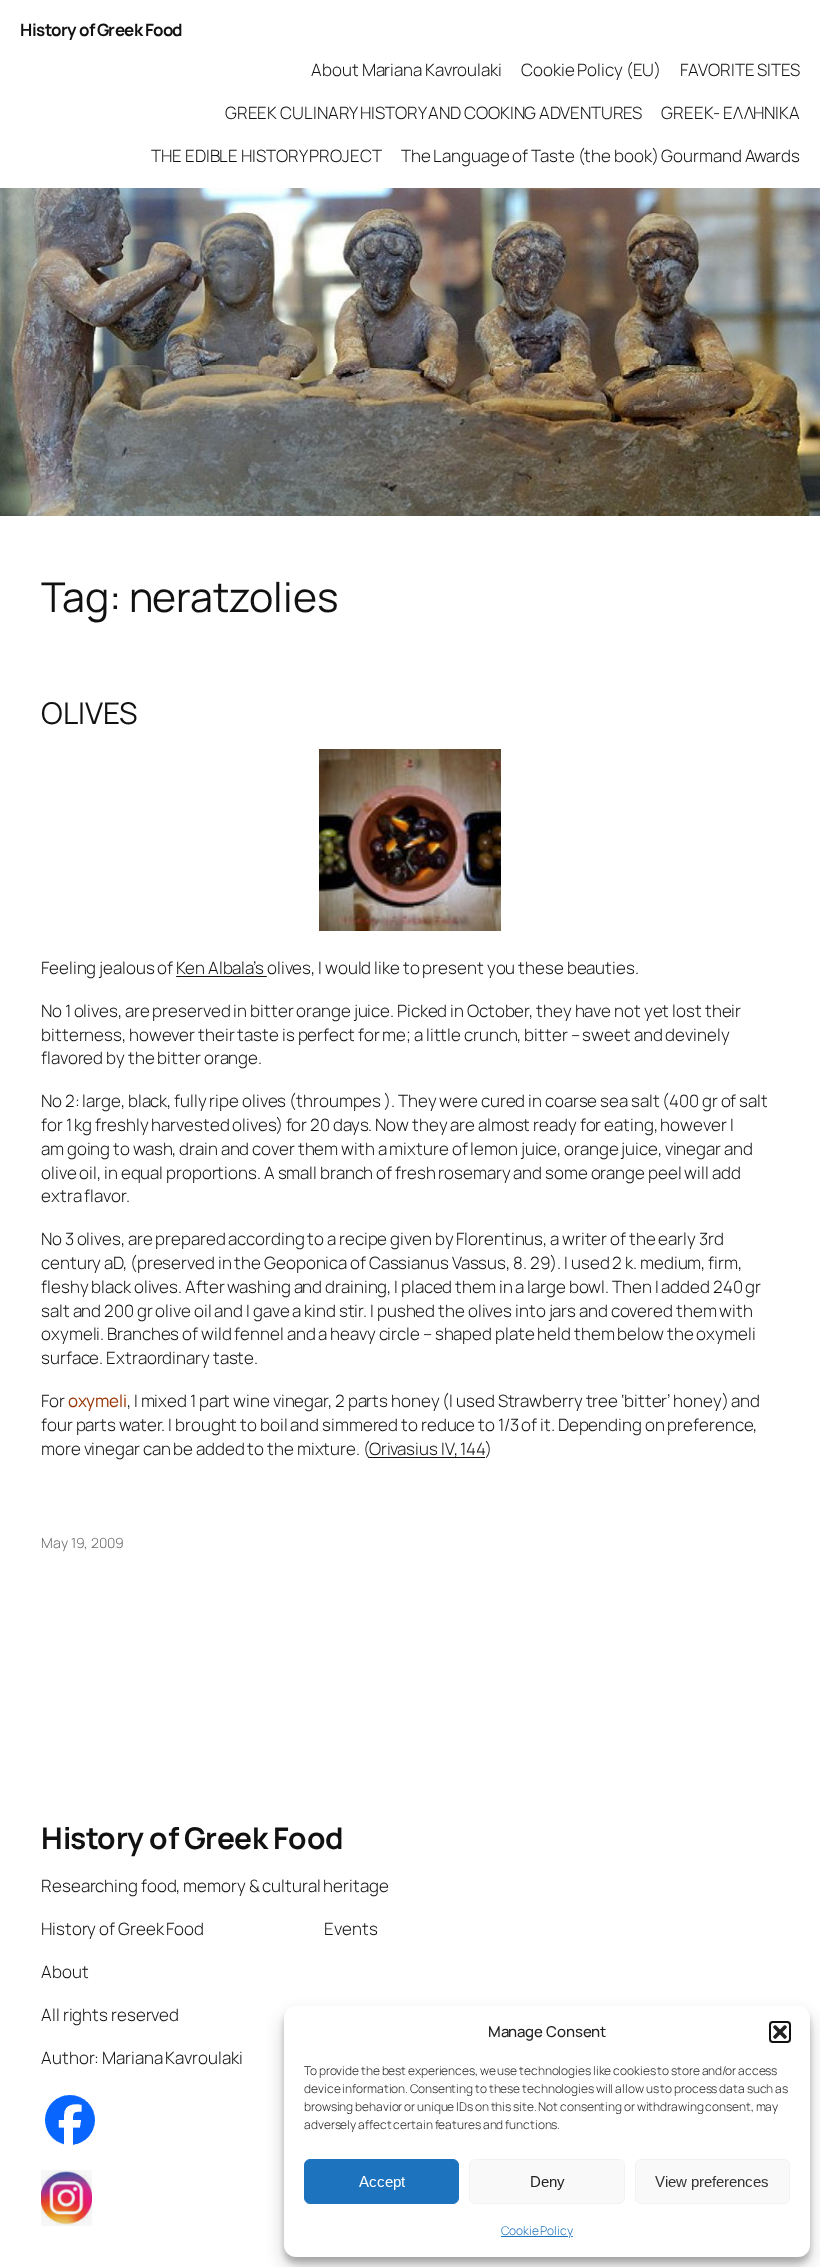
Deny (547, 2181)
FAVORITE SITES (740, 69)
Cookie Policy (537, 2230)
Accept (382, 2181)
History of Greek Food (101, 29)
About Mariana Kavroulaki (406, 69)
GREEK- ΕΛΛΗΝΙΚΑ (730, 112)
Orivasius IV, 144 (427, 1448)
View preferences (712, 2181)
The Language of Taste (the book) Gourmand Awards (600, 155)
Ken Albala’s (221, 967)
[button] (780, 2032)
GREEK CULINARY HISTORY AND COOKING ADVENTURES (434, 112)
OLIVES (88, 713)
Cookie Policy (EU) (591, 69)
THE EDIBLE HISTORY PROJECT (266, 155)
